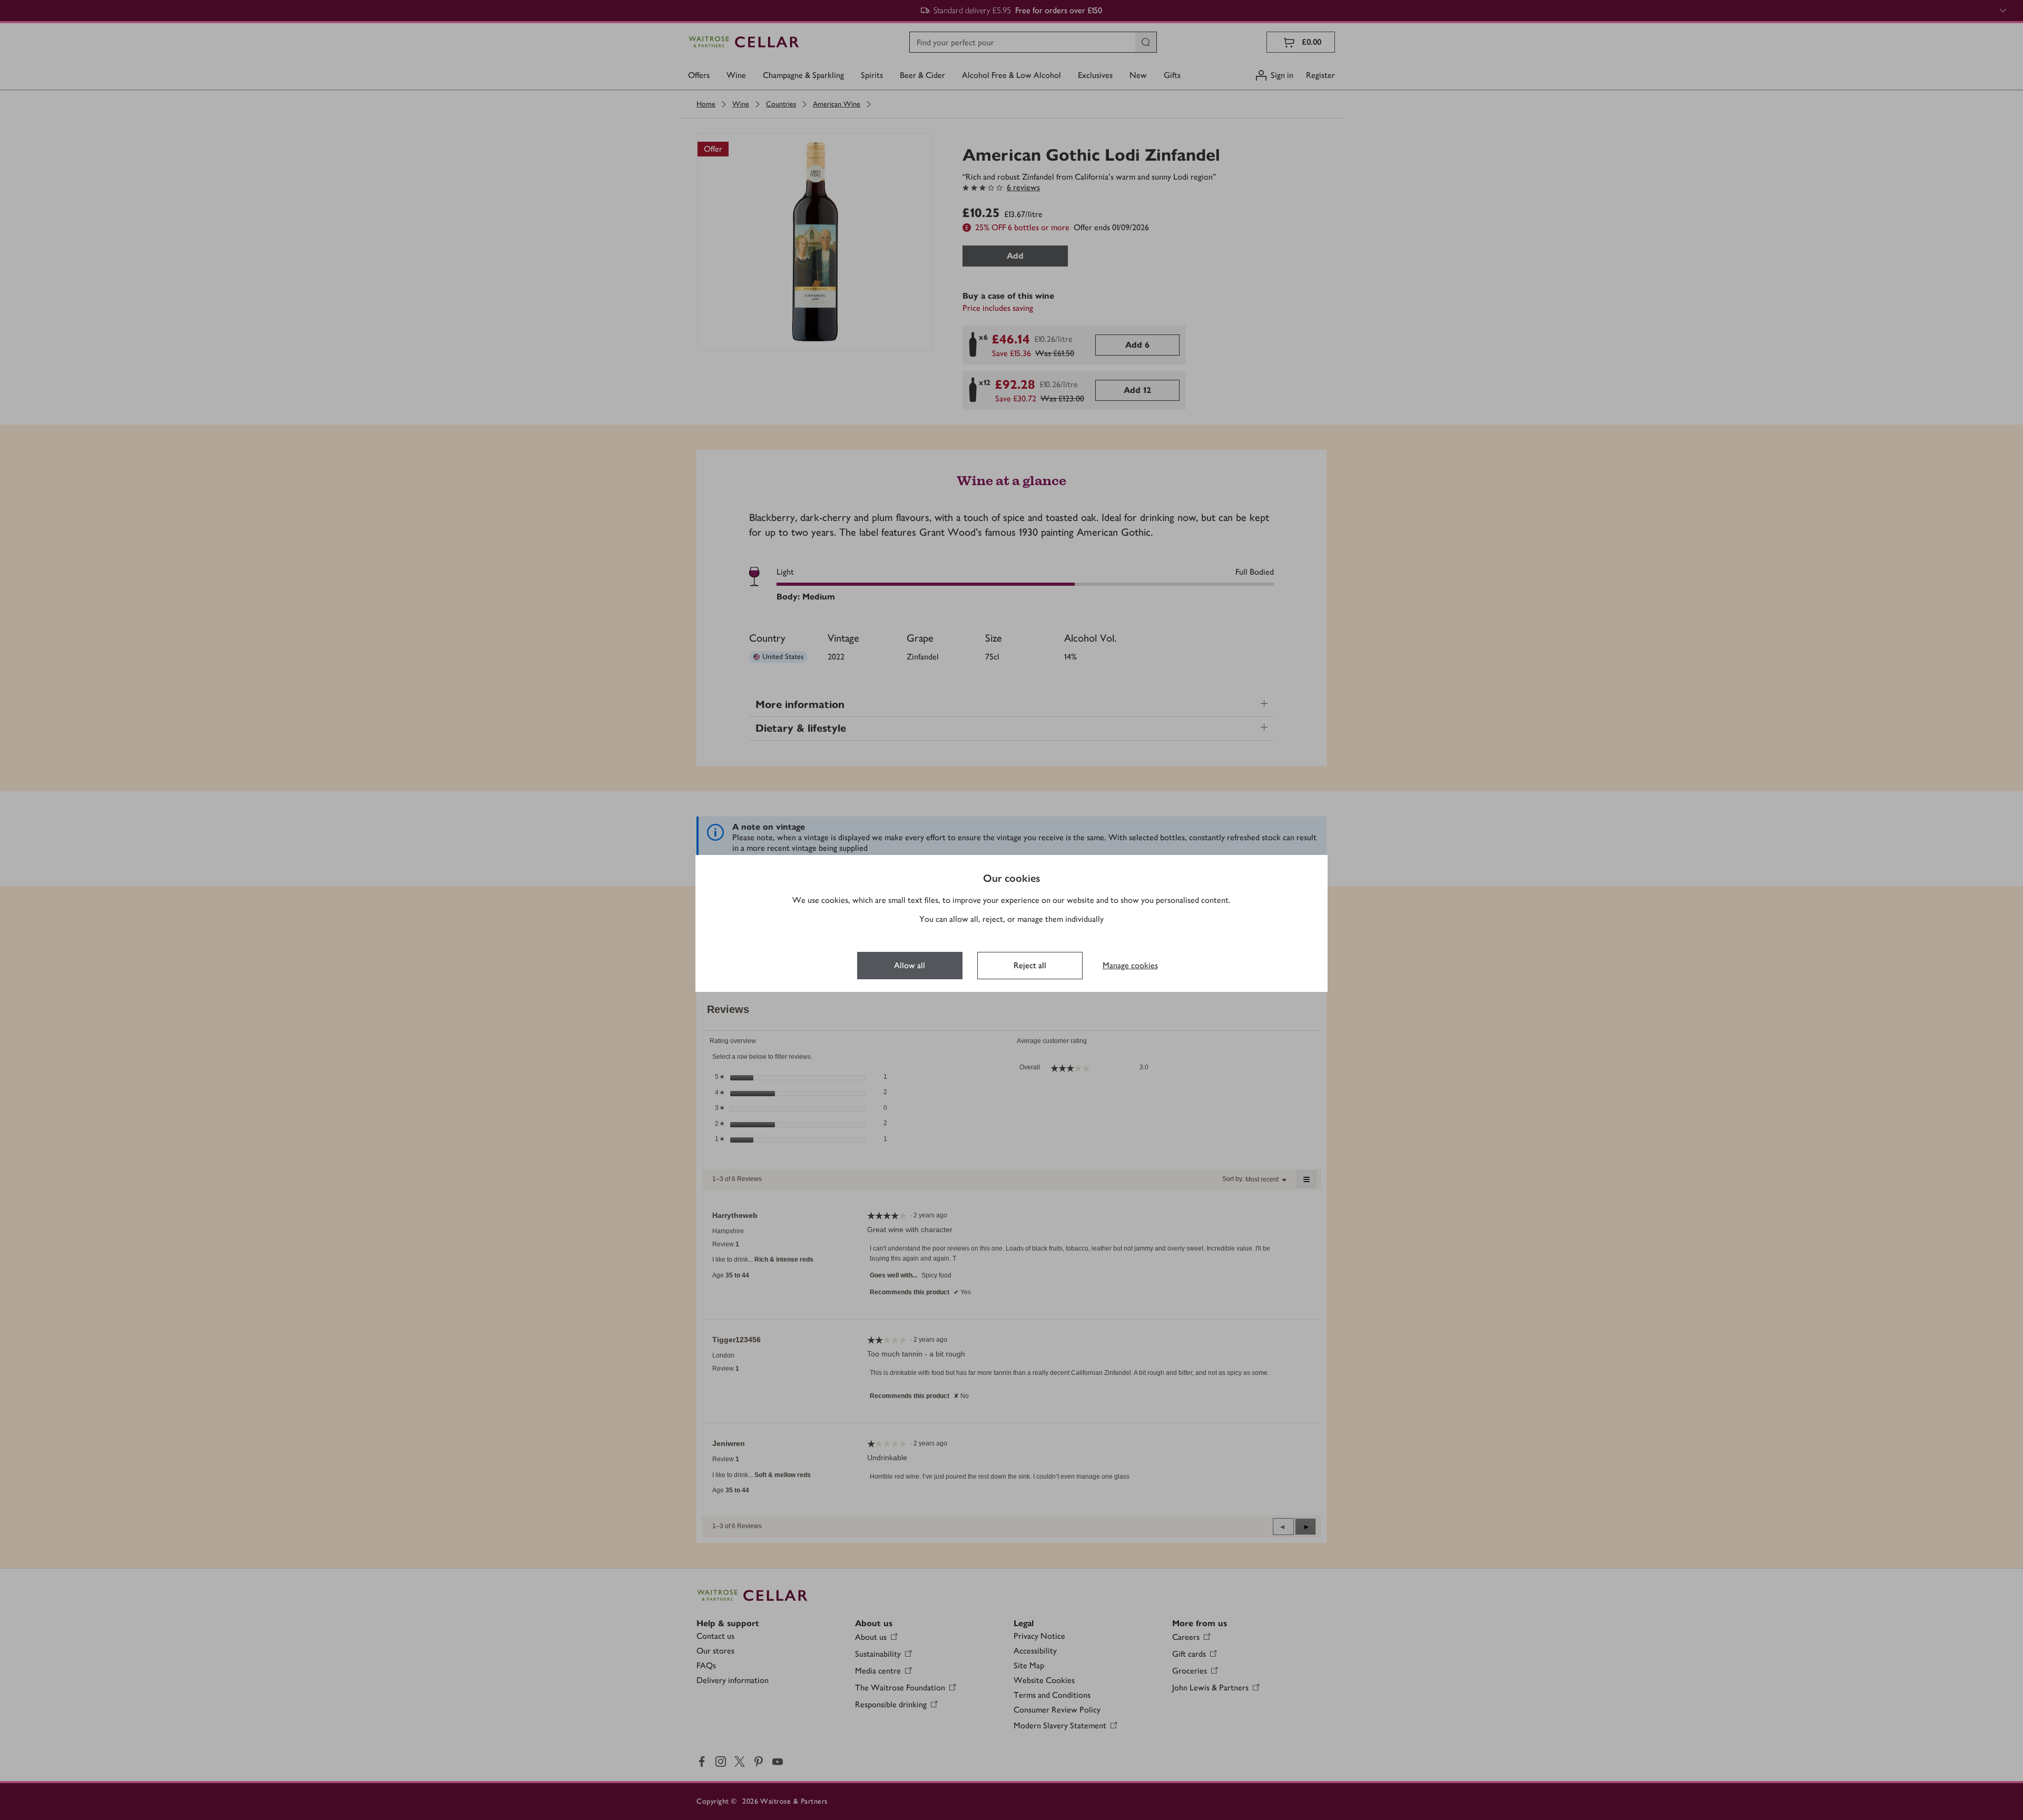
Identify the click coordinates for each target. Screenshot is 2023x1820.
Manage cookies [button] (1130, 965)
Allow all (910, 965)
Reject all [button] (1030, 965)
